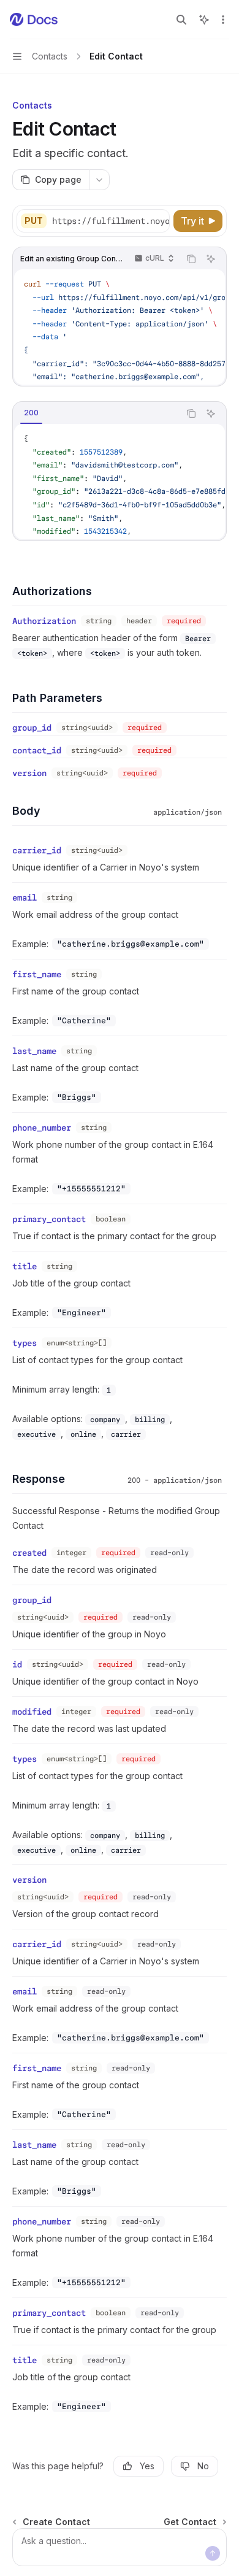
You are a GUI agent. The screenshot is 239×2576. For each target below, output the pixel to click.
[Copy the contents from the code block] (191, 259)
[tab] (31, 413)
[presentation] (110, 221)
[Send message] (213, 2553)
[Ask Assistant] (211, 259)
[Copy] (158, 221)
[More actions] (223, 20)
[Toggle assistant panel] (204, 20)
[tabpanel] (120, 482)
